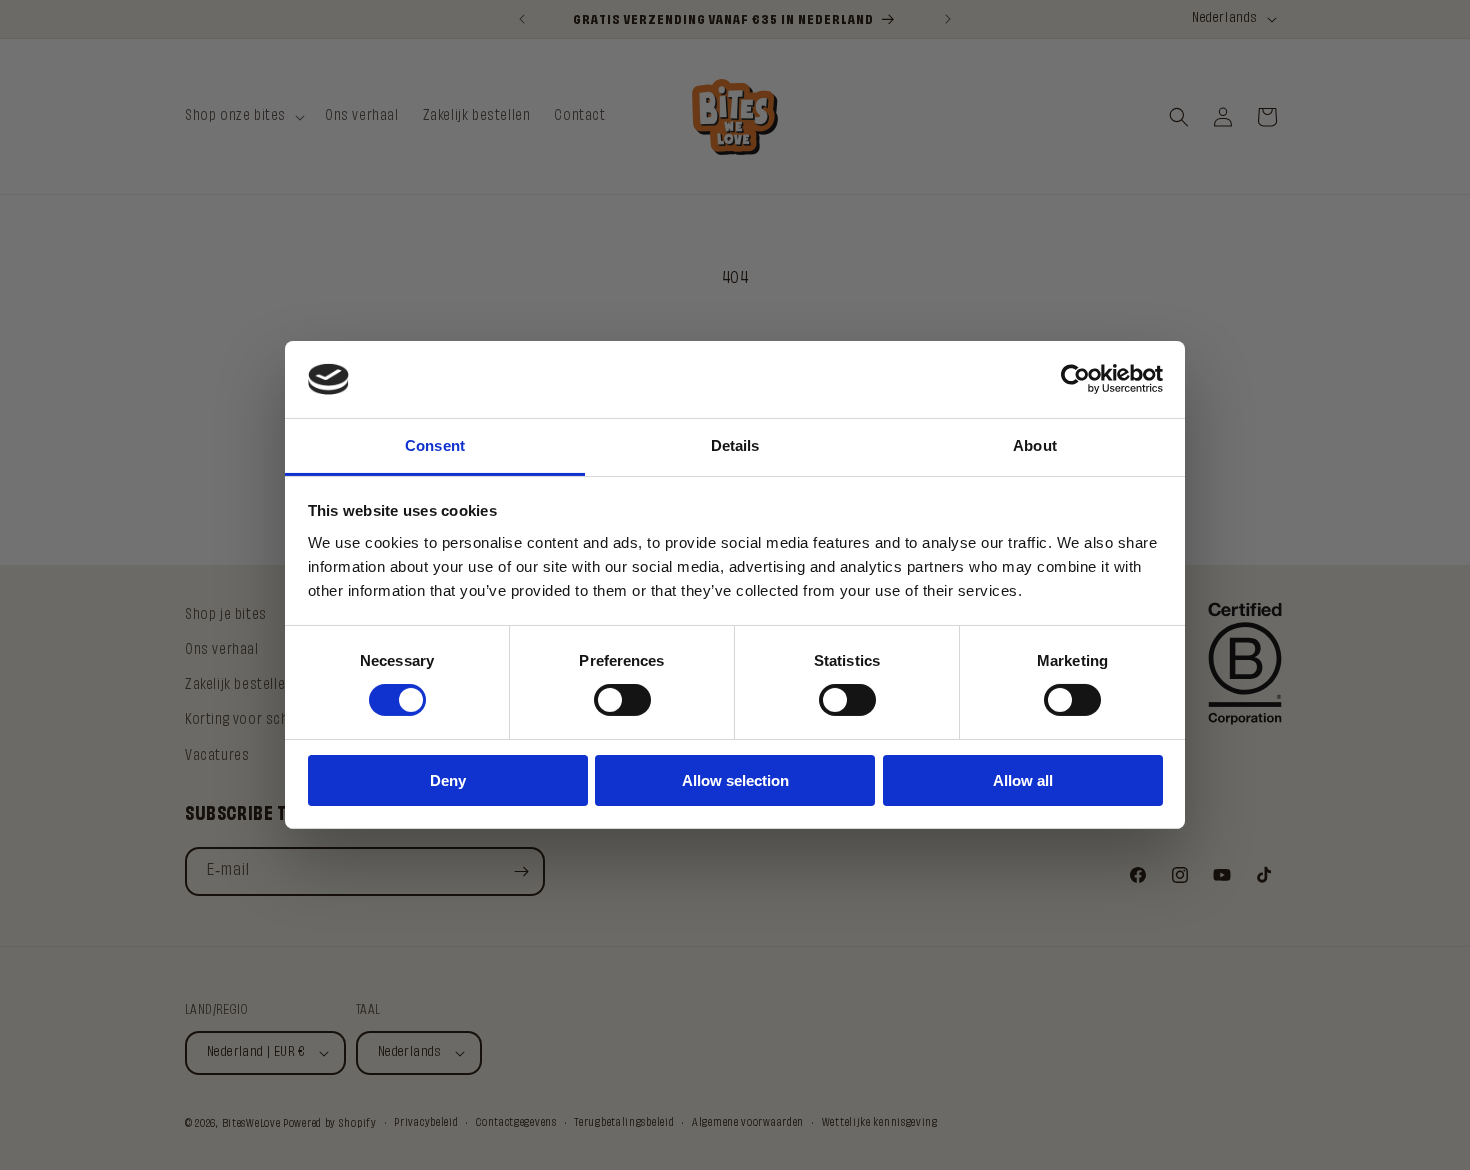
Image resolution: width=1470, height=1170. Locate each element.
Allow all (1023, 780)
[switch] (622, 700)
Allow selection (735, 780)
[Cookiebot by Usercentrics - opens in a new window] (1075, 379)
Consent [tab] (435, 445)
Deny (448, 780)
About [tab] (1035, 445)
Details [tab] (735, 445)
